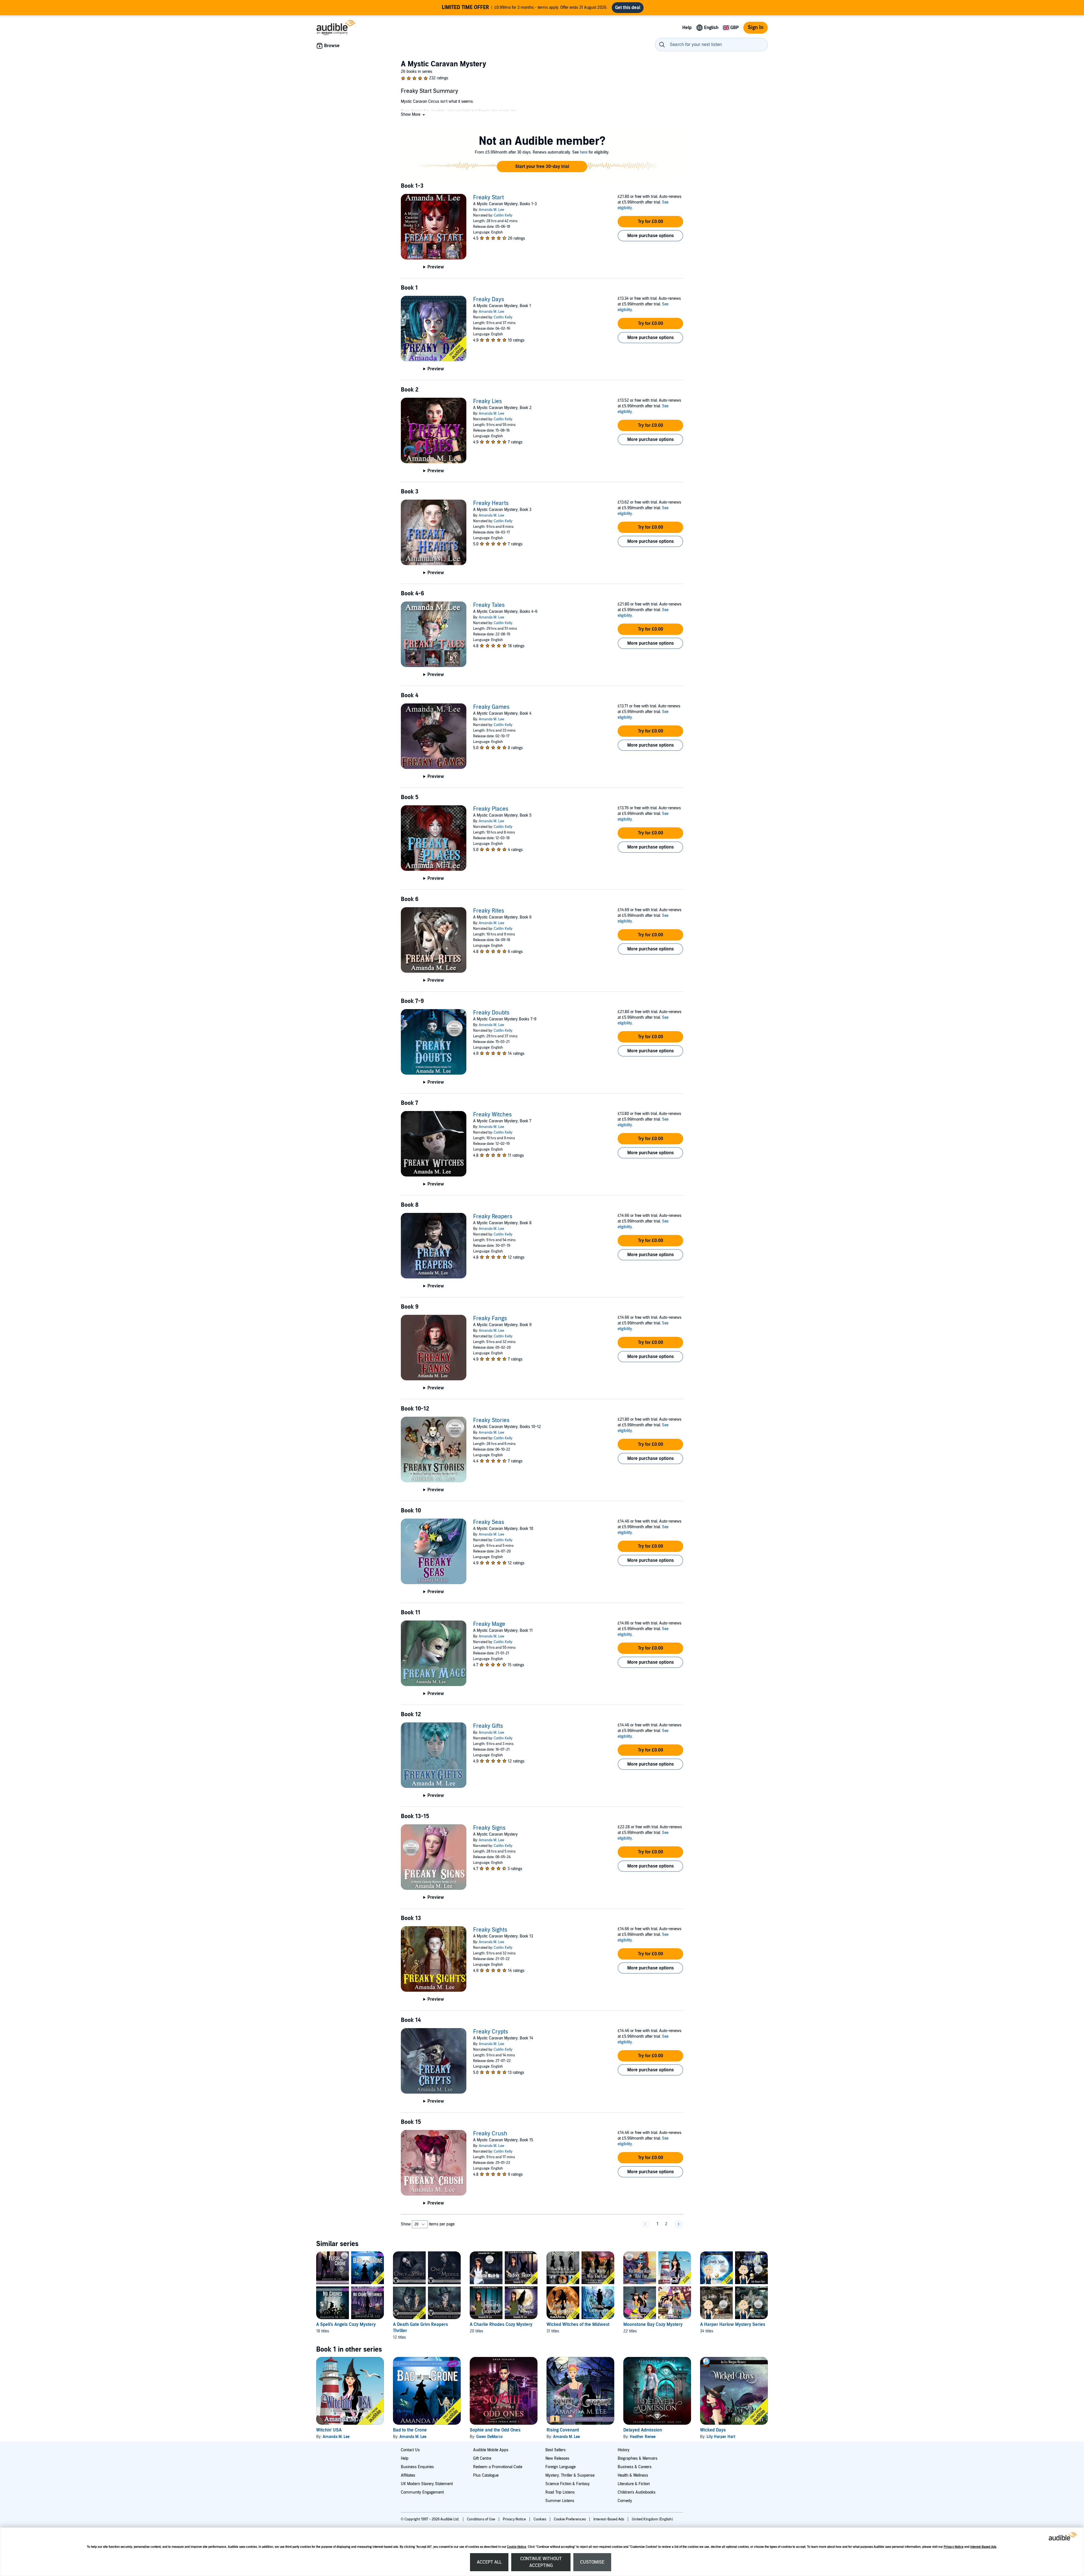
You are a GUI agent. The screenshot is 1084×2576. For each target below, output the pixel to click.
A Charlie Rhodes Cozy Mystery (501, 2324)
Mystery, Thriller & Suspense (570, 2475)
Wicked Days (713, 2430)
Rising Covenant (563, 2430)
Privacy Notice (954, 2547)
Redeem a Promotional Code (498, 2467)
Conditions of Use (481, 2519)
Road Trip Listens (560, 2492)
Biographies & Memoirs (638, 2458)
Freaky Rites (489, 911)
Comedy (625, 2501)
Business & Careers (635, 2467)
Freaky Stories (491, 1420)
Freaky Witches (492, 1115)
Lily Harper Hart (721, 2437)
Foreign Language (560, 2467)
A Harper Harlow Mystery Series (733, 2324)
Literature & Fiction (634, 2484)
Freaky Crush (490, 2134)
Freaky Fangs (490, 1318)
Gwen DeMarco (489, 2437)
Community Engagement (422, 2492)
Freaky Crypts (491, 2032)
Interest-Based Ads (983, 2547)
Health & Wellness (633, 2475)
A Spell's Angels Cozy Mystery (346, 2324)
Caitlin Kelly (503, 215)
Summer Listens (560, 2501)
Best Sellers (556, 2450)
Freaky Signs (489, 1828)
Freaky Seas (489, 1522)
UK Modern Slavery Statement (427, 2484)
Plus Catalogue (486, 2475)
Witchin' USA (329, 2430)
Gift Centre (482, 2458)
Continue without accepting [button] (541, 2562)
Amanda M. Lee (491, 210)
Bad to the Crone (410, 2430)
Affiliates (408, 2475)
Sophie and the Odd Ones (495, 2430)
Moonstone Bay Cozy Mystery (653, 2324)
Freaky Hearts (491, 503)
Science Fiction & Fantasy (568, 2484)
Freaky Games (491, 707)
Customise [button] (592, 2562)
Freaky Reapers (493, 1217)
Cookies (540, 2519)
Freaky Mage (489, 1624)
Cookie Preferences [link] (570, 2519)
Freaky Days (489, 299)
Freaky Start (489, 198)
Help (405, 2458)
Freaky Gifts (488, 1726)
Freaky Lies (488, 401)
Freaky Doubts (491, 1013)
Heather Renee (643, 2437)
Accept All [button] (489, 2562)
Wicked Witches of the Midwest (578, 2324)
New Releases (557, 2458)
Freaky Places (491, 809)
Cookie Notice (517, 2547)
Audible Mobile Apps (491, 2450)
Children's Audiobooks (637, 2492)
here (584, 152)
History (624, 2450)
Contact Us (410, 2450)
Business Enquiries (417, 2467)
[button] (413, 114)
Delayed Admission (643, 2430)
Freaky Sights (490, 1930)
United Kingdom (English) (652, 2519)
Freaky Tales (489, 605)
